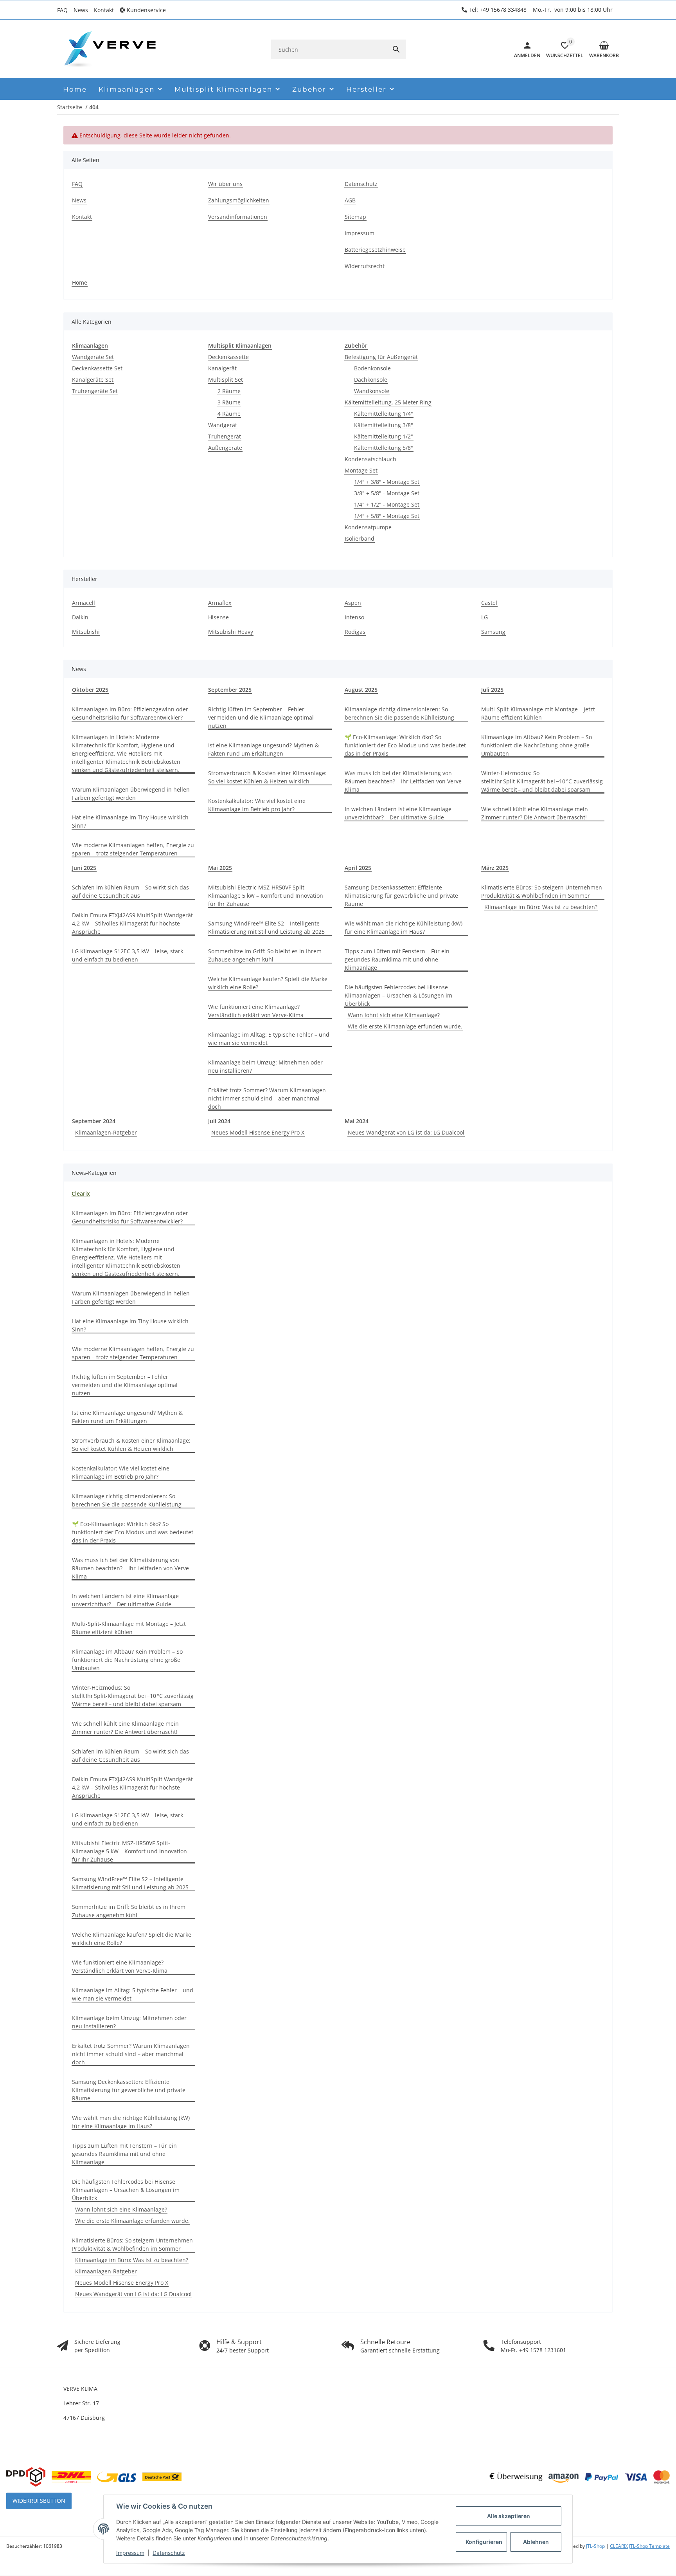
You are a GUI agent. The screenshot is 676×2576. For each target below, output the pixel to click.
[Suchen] (396, 49)
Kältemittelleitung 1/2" (384, 436)
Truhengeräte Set (95, 391)
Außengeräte (225, 448)
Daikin (80, 617)
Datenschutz (169, 2553)
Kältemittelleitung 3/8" (384, 425)
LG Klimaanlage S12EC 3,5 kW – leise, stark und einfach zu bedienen (128, 955)
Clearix (81, 1193)
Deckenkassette (228, 357)
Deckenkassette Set (97, 368)
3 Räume (229, 402)
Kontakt (104, 10)
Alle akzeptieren (509, 2516)
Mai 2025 (220, 868)
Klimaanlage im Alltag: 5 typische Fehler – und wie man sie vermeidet (269, 1039)
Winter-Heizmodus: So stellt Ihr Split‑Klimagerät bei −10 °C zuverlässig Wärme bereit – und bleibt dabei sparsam (542, 781)
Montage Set (361, 470)
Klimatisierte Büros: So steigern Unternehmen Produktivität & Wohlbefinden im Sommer (542, 891)
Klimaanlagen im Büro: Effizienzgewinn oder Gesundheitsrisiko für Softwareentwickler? (130, 713)
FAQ (62, 10)
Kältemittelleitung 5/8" (384, 448)
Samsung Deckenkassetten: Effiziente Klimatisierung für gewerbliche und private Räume (401, 896)
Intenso (354, 617)
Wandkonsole (372, 391)
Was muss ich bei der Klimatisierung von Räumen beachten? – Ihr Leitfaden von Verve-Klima (404, 781)
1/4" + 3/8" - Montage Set (387, 482)
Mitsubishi (86, 632)
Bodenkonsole (372, 368)
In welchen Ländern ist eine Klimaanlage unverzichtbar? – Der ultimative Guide (398, 813)
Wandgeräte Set (93, 357)
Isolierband (360, 538)
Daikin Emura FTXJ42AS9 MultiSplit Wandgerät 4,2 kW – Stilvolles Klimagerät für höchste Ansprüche (132, 923)
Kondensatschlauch (370, 459)
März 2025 (495, 868)
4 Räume (229, 414)
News (81, 10)
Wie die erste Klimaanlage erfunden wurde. (405, 1026)
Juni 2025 (84, 868)
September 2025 (230, 690)
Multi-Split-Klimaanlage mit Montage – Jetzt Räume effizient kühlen (538, 713)
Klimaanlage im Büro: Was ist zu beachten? (541, 907)
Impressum (130, 2553)
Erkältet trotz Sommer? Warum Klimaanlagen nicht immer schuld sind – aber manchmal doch (267, 1098)
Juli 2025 (492, 690)
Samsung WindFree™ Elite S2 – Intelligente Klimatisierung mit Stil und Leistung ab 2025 (266, 927)
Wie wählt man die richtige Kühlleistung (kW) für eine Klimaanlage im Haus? (404, 927)
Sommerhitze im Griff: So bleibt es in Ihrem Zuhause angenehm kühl (265, 955)
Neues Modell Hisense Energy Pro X (258, 1132)
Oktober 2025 (90, 690)
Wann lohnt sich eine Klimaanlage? (394, 1015)
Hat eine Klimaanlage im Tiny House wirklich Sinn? (130, 821)
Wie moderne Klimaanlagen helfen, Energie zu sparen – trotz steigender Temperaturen (133, 849)
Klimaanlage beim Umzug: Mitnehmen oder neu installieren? (265, 1066)
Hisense (218, 617)
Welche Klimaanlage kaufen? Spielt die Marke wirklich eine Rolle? (268, 983)
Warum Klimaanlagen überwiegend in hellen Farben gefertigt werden (131, 794)
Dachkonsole (371, 380)
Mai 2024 (357, 1121)
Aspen (353, 603)
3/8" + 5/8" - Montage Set (387, 493)
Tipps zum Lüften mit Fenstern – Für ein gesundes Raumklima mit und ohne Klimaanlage (397, 959)
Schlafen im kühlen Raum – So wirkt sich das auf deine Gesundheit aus (130, 891)
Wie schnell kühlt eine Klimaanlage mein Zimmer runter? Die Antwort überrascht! (535, 813)
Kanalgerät (222, 368)
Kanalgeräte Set (93, 380)
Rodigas (355, 632)
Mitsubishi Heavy (231, 632)
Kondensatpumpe (368, 527)
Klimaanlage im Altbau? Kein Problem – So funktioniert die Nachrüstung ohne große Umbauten (537, 745)
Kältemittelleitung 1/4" (384, 414)
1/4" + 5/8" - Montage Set (387, 516)
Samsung (493, 632)
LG (485, 617)
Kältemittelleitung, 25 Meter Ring (388, 402)
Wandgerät (223, 425)
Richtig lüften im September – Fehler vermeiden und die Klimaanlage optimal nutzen (261, 717)
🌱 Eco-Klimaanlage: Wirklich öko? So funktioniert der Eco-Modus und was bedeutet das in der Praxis (405, 745)
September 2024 (94, 1121)
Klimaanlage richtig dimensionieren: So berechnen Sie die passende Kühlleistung (399, 713)
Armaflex (220, 603)
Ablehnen (536, 2542)
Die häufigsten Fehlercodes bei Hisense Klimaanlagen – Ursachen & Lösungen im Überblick (398, 995)
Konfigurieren (484, 2542)
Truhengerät (225, 436)
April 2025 (358, 868)
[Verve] (110, 49)
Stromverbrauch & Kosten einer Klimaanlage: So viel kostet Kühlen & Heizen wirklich (267, 777)
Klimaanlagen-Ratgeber (106, 1132)
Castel (489, 603)
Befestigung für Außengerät (381, 357)
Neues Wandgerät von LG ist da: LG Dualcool (406, 1132)
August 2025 (361, 690)
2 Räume (229, 391)
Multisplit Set (226, 380)
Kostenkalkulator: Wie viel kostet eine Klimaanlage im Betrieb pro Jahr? (257, 805)
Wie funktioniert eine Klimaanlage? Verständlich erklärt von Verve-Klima (256, 1011)
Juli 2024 (219, 1121)
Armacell (84, 603)
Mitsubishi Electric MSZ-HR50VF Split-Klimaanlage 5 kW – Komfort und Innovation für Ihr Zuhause (266, 896)
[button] (146, 10)
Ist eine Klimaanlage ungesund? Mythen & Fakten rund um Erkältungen (263, 749)
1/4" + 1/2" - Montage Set (387, 504)
